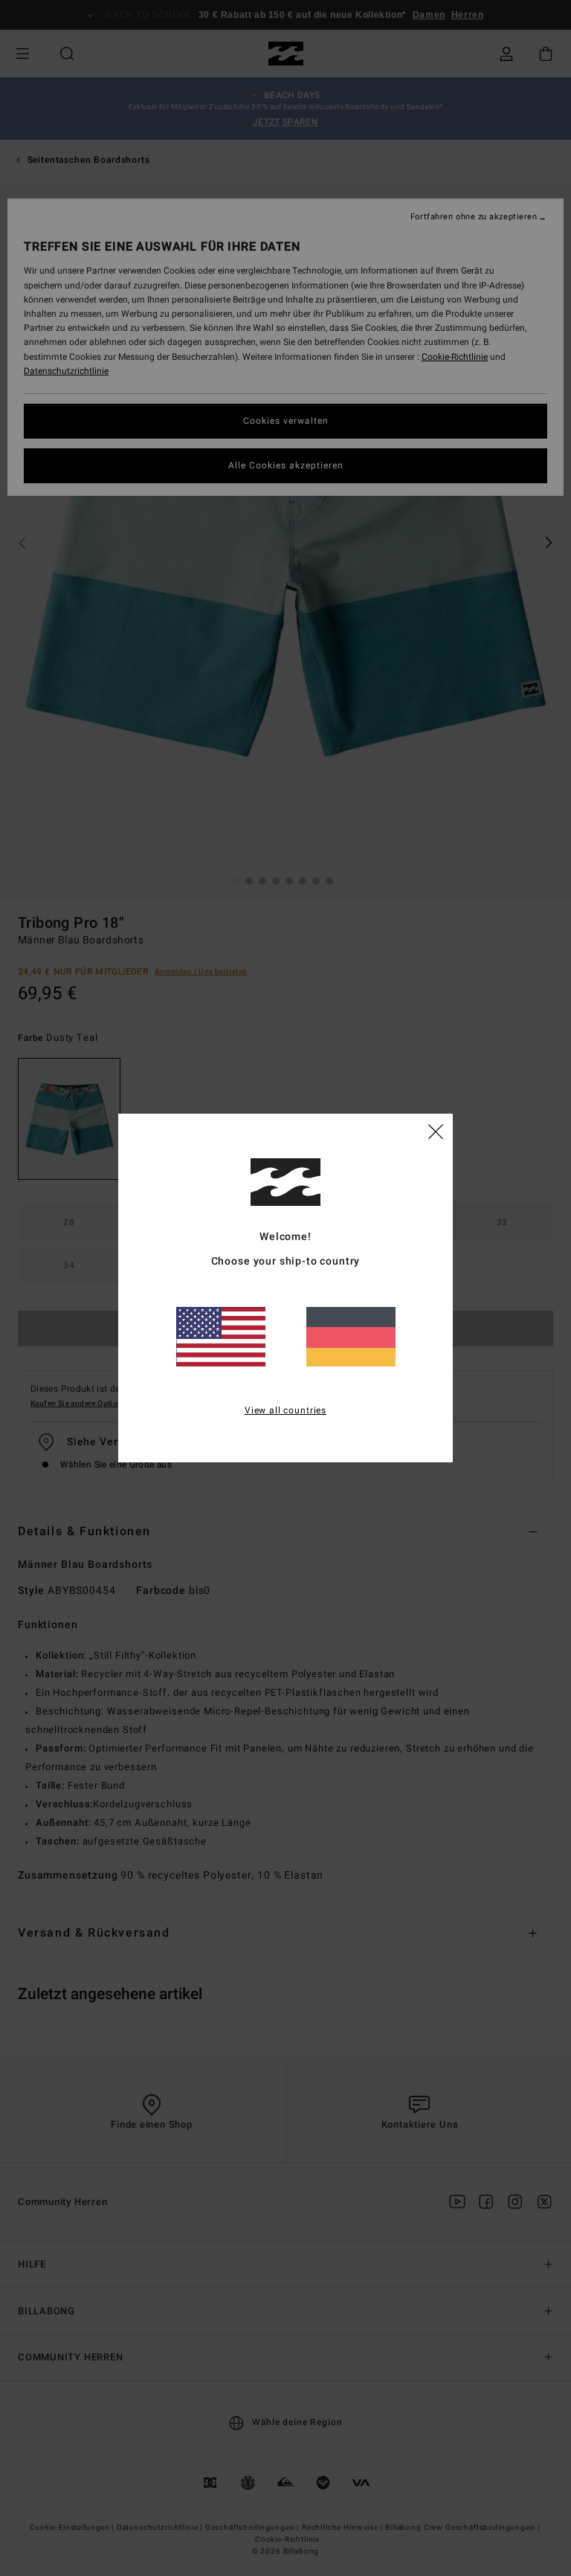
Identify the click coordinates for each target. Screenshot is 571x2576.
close (436, 1131)
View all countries (285, 1410)
